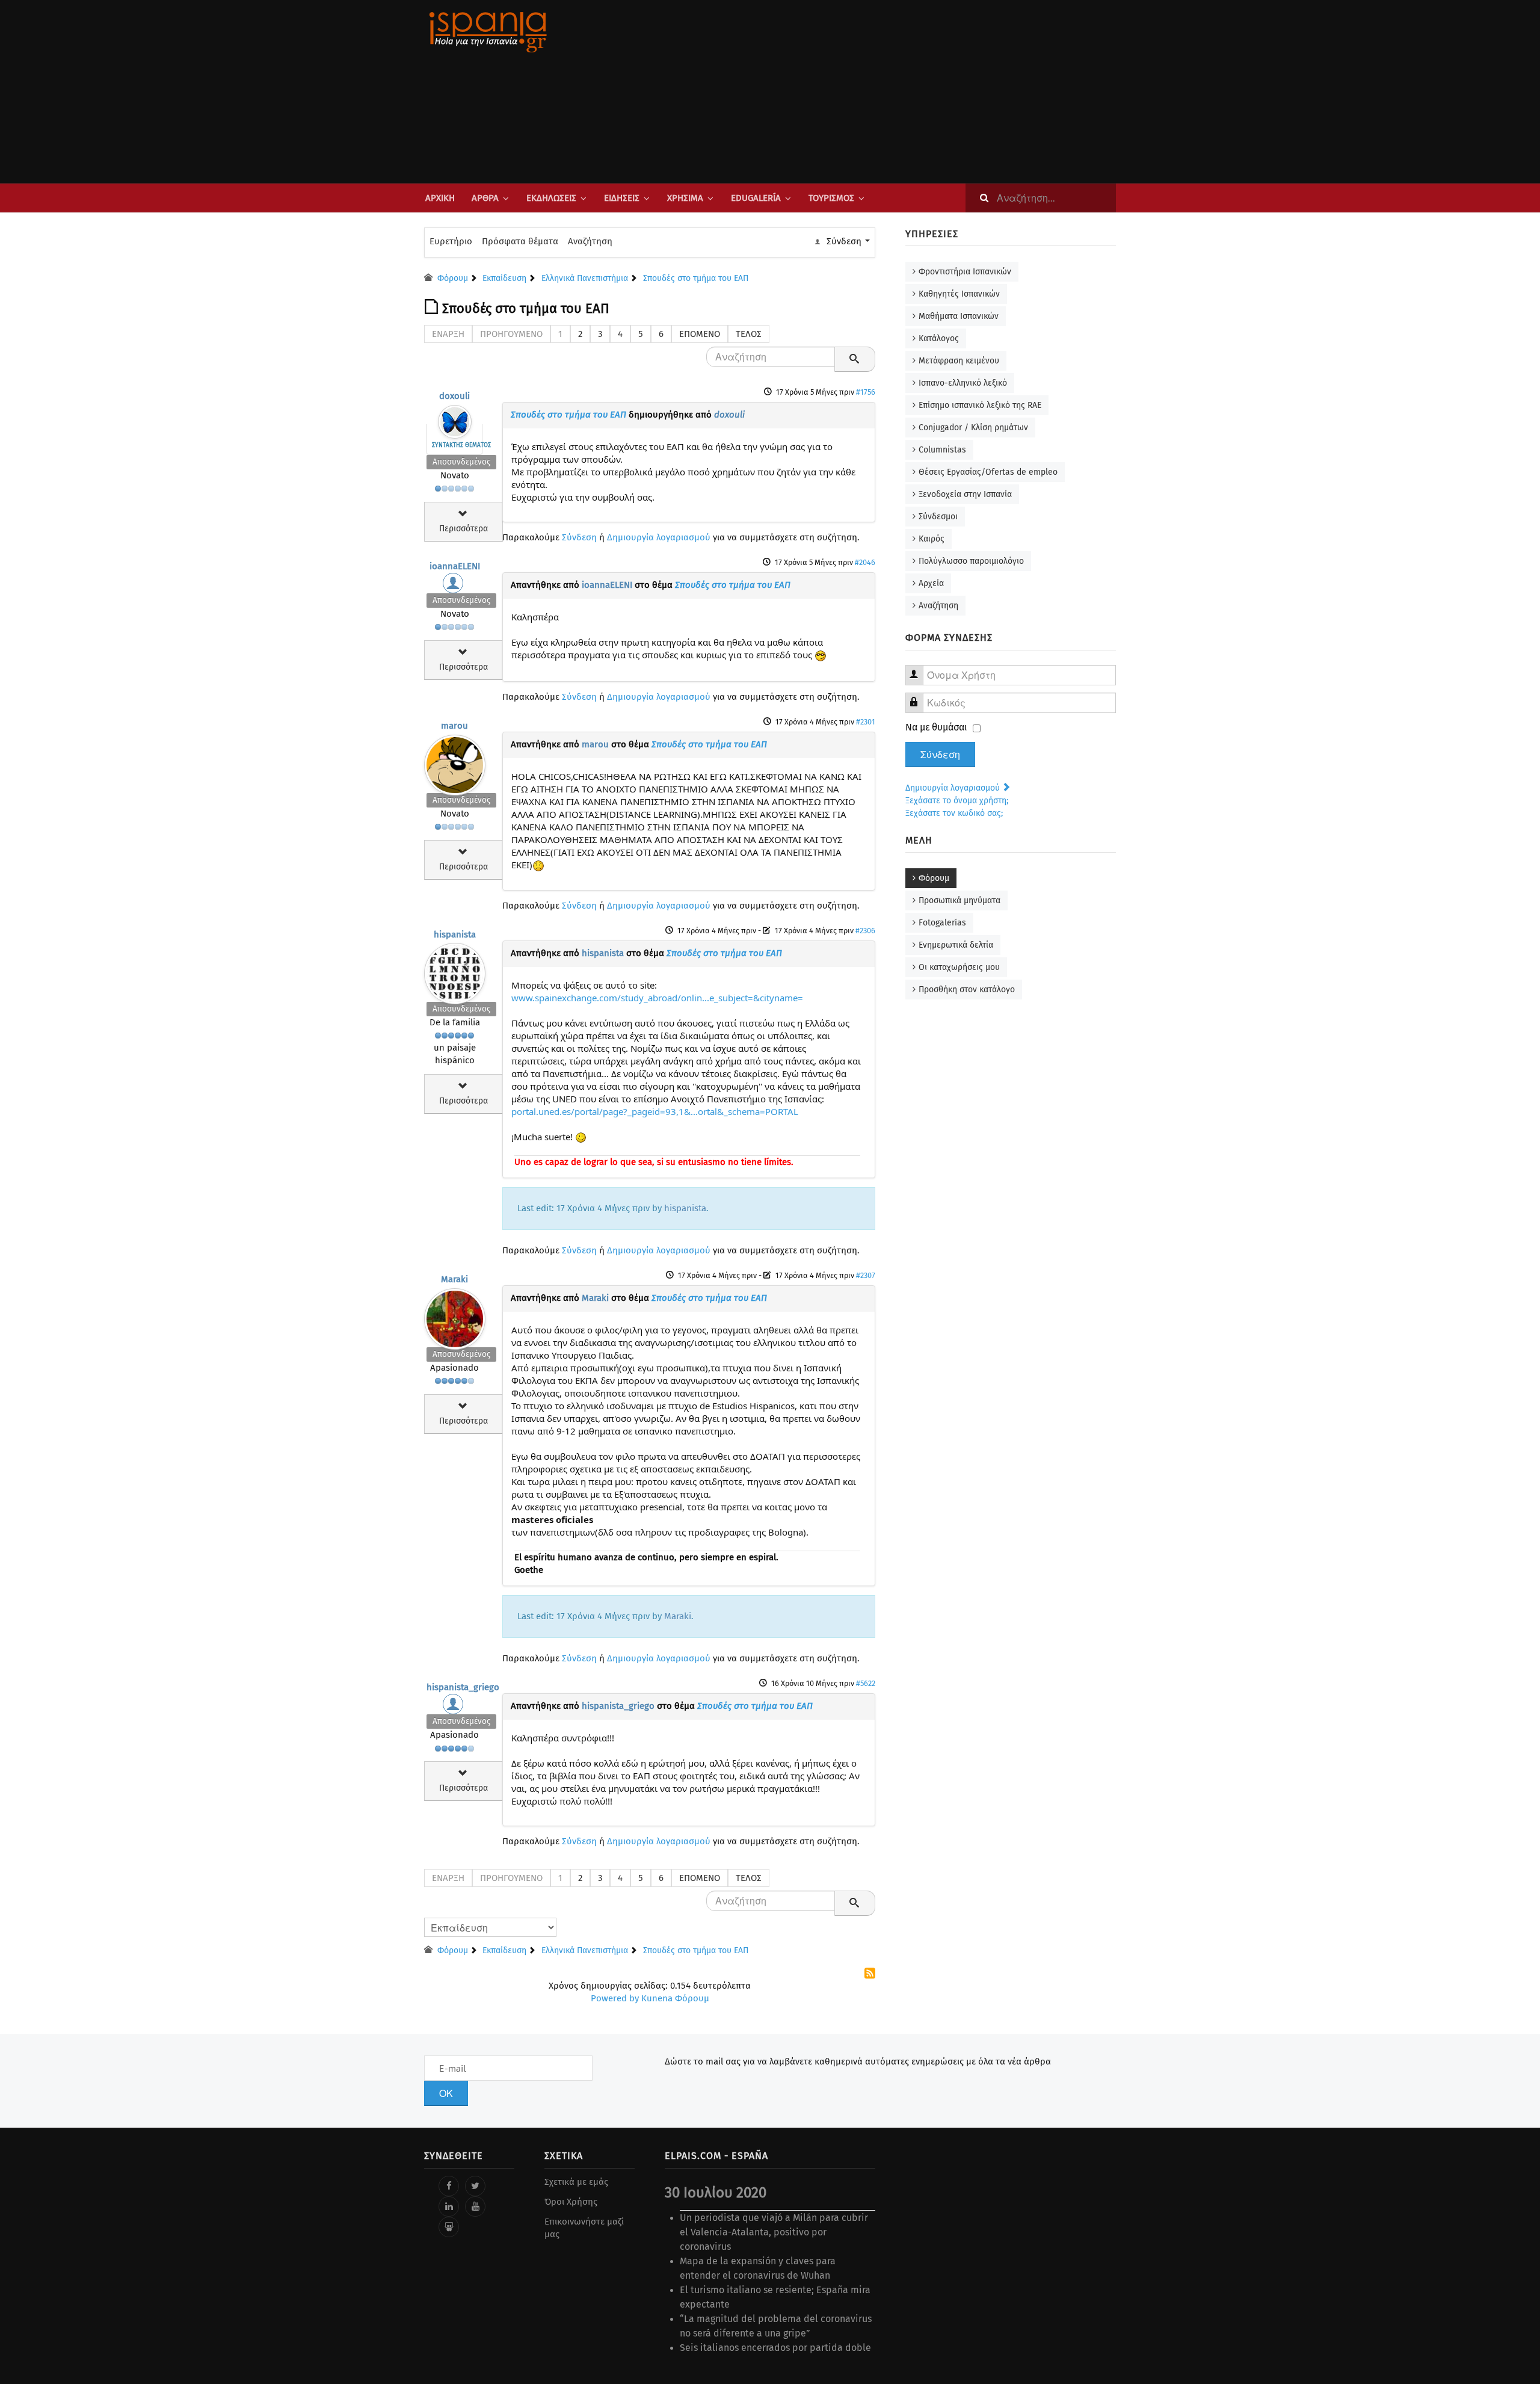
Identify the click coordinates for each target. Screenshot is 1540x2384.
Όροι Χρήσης (571, 2202)
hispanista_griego (463, 1687)
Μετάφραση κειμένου (959, 361)
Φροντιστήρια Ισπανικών (965, 272)
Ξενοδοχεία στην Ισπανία (965, 494)
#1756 (866, 392)
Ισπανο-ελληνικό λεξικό (963, 383)
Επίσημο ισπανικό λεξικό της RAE (980, 405)
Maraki (454, 1279)
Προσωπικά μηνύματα (959, 900)
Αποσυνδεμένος (461, 462)
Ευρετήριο (451, 241)
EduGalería (756, 198)
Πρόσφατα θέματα (520, 241)
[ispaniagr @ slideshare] (449, 2227)
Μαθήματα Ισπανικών (959, 316)
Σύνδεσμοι (938, 517)
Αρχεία (931, 583)
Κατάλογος (939, 338)
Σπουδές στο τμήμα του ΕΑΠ (568, 415)
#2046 (865, 562)
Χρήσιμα (685, 198)
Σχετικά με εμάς (576, 2182)
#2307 (866, 1275)
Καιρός (932, 539)
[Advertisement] (890, 91)
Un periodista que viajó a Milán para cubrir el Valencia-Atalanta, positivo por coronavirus (774, 2232)
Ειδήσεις (622, 198)
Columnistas (942, 450)
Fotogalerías (942, 923)
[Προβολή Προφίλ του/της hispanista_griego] (455, 1707)
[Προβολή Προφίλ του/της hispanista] (455, 971)
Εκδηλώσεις (551, 198)
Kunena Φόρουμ (675, 1998)
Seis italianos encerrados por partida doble (775, 2348)
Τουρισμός (831, 198)
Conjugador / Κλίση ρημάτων (973, 428)
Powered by (615, 1998)
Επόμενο (700, 334)
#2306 (865, 931)
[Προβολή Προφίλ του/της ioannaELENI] (455, 586)
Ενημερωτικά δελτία (956, 945)
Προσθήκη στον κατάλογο (967, 990)
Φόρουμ (934, 878)
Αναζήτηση (590, 241)
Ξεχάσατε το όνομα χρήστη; (957, 801)
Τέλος (749, 334)
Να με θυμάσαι (936, 727)
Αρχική (440, 198)
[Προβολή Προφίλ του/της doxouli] (455, 419)
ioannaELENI (455, 566)
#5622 (866, 1683)
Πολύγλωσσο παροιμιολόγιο (971, 561)
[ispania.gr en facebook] (449, 2186)
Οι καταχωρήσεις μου (959, 967)
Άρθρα (485, 198)
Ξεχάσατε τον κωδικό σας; (954, 813)
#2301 (866, 722)
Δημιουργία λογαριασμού (659, 537)
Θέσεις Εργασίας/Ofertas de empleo (988, 472)
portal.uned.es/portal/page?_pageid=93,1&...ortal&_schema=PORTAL (655, 1111)
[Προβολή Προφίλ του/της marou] (455, 762)
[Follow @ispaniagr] (475, 2186)
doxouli (454, 396)
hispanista (455, 934)
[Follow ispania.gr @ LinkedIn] (449, 2206)
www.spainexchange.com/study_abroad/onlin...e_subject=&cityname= (657, 998)
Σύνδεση (579, 537)
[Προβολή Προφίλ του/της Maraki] (455, 1316)
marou (454, 726)
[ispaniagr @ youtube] (475, 2206)
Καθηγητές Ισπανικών (959, 294)
